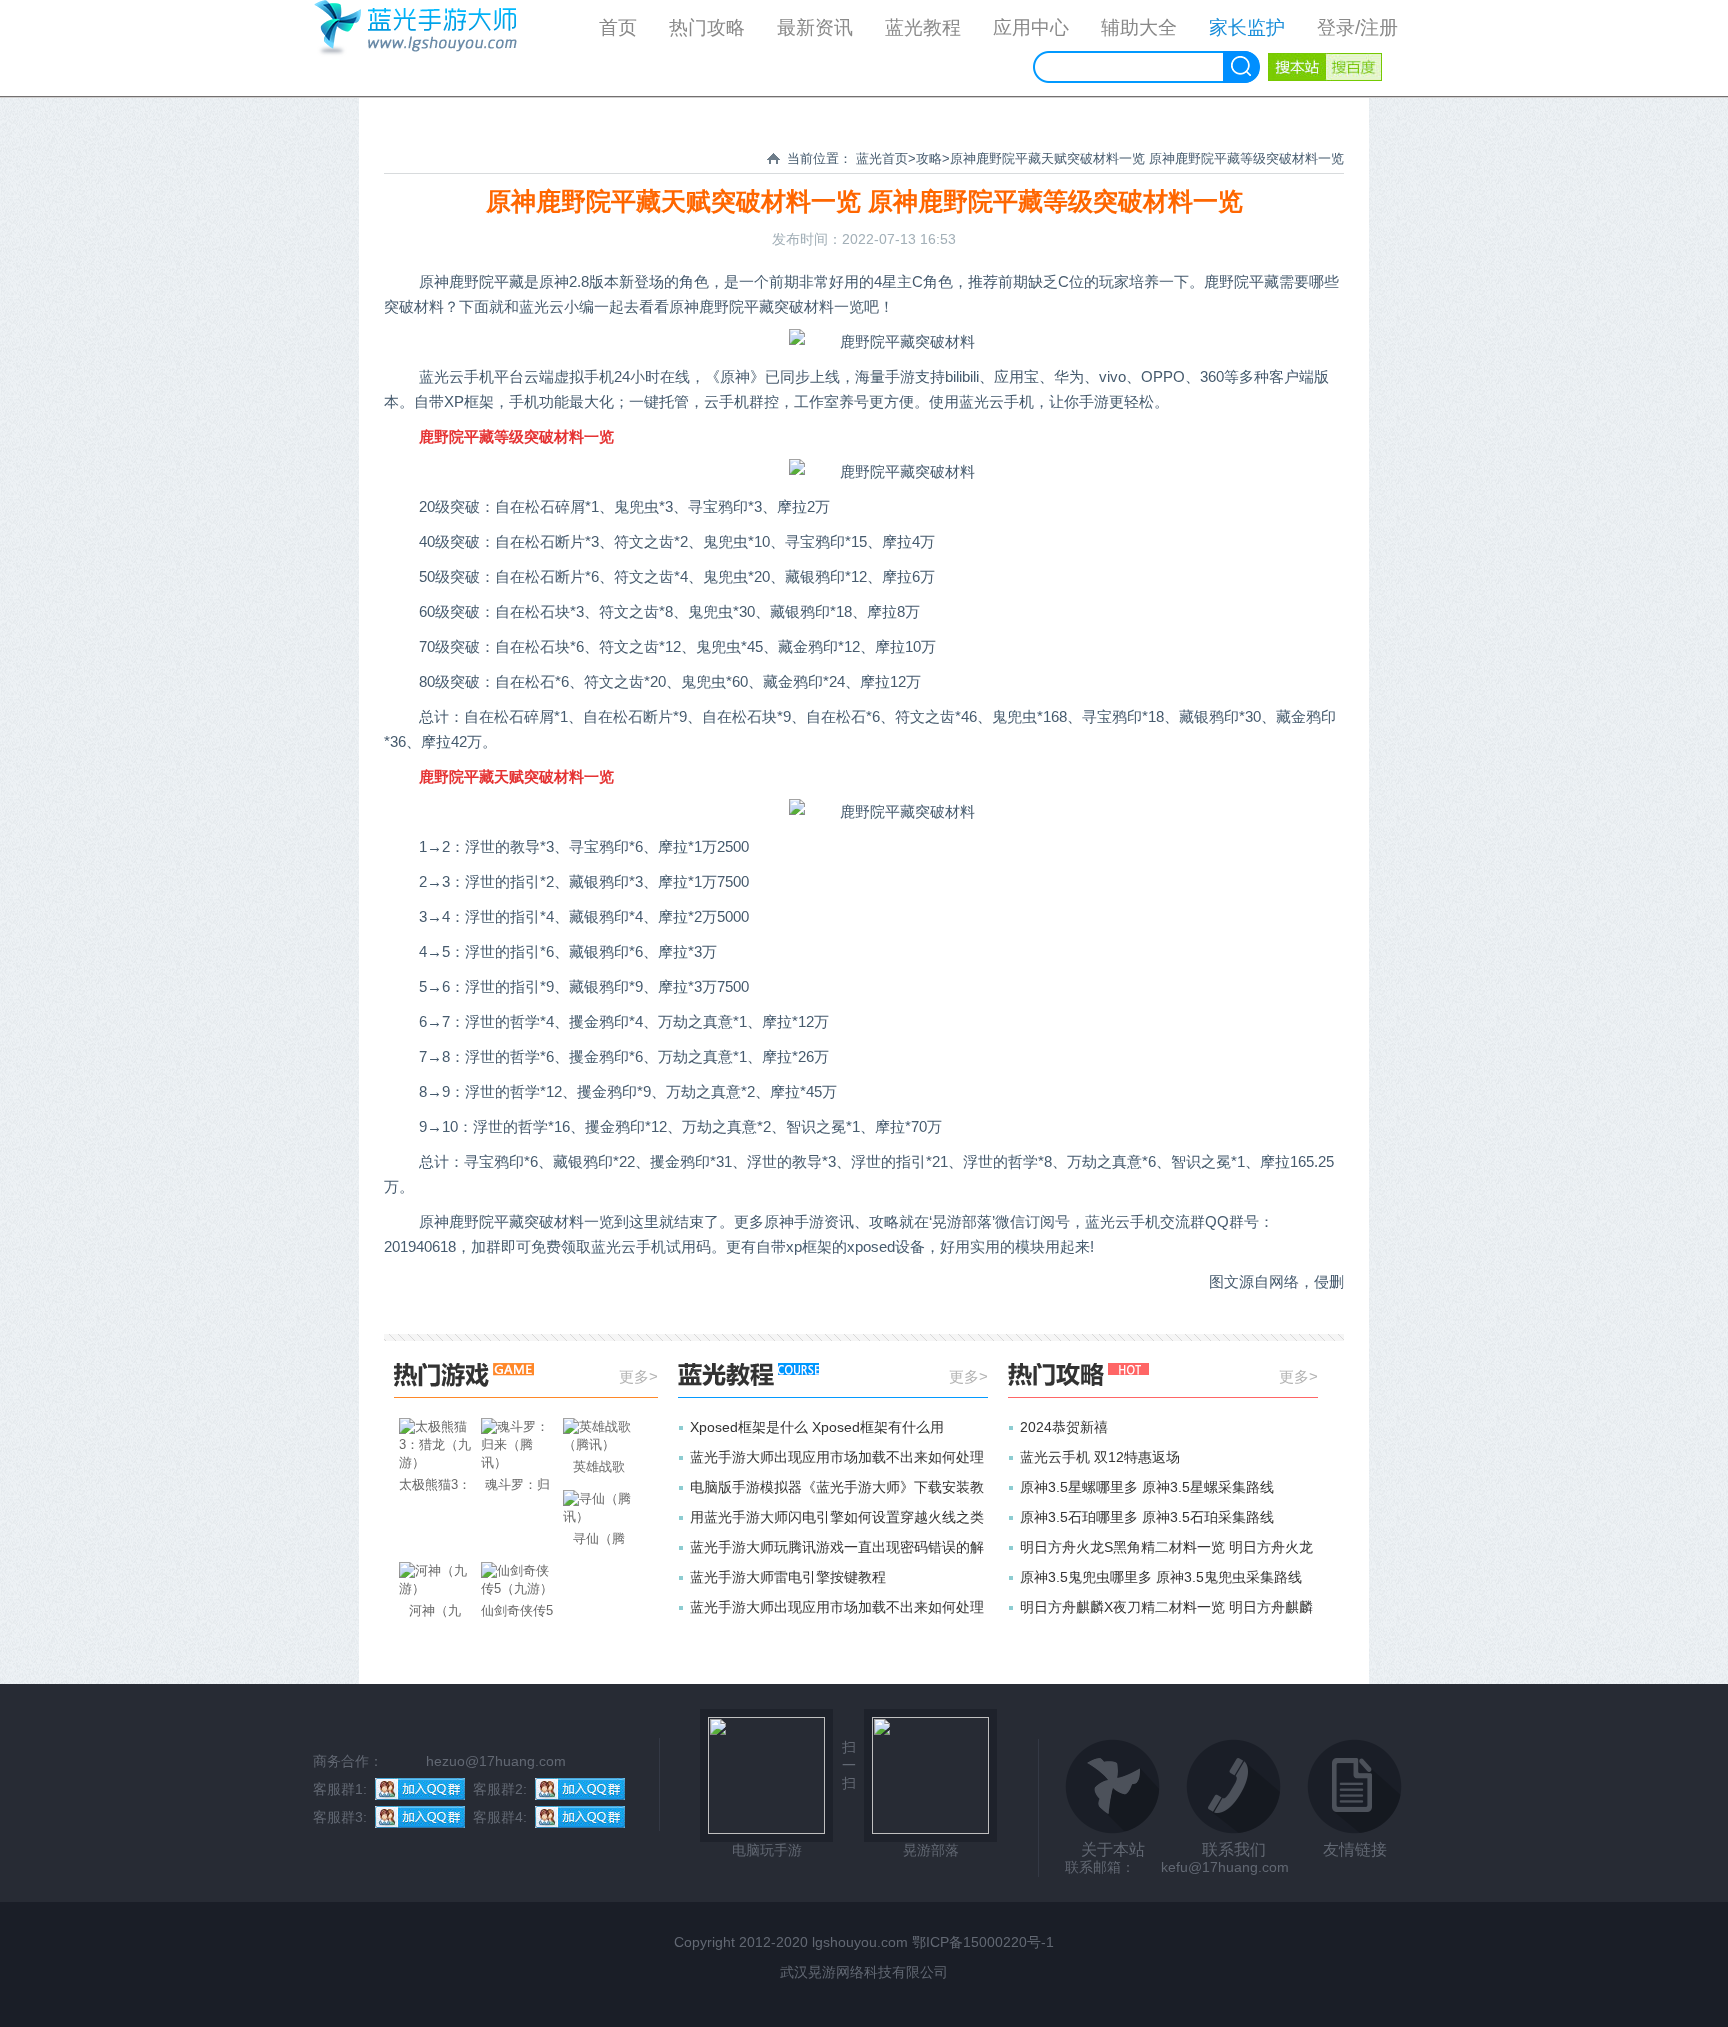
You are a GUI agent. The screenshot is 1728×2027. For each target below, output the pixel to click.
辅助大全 (1139, 27)
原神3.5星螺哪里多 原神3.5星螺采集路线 (1147, 1487)
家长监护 (1247, 27)
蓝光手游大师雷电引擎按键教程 (788, 1577)
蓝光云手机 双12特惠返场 (1100, 1457)
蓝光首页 (882, 158)
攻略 (929, 158)
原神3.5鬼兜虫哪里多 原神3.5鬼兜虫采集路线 (1161, 1577)
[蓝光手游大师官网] (429, 46)
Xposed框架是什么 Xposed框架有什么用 (817, 1427)
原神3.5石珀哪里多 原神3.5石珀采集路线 (1147, 1517)
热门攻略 (707, 27)
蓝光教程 (923, 27)
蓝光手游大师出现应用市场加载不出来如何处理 (837, 1457)
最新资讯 (815, 27)
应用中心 (1031, 27)
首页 (618, 27)
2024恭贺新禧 (1064, 1427)
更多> (638, 1376)
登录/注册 (1357, 27)
